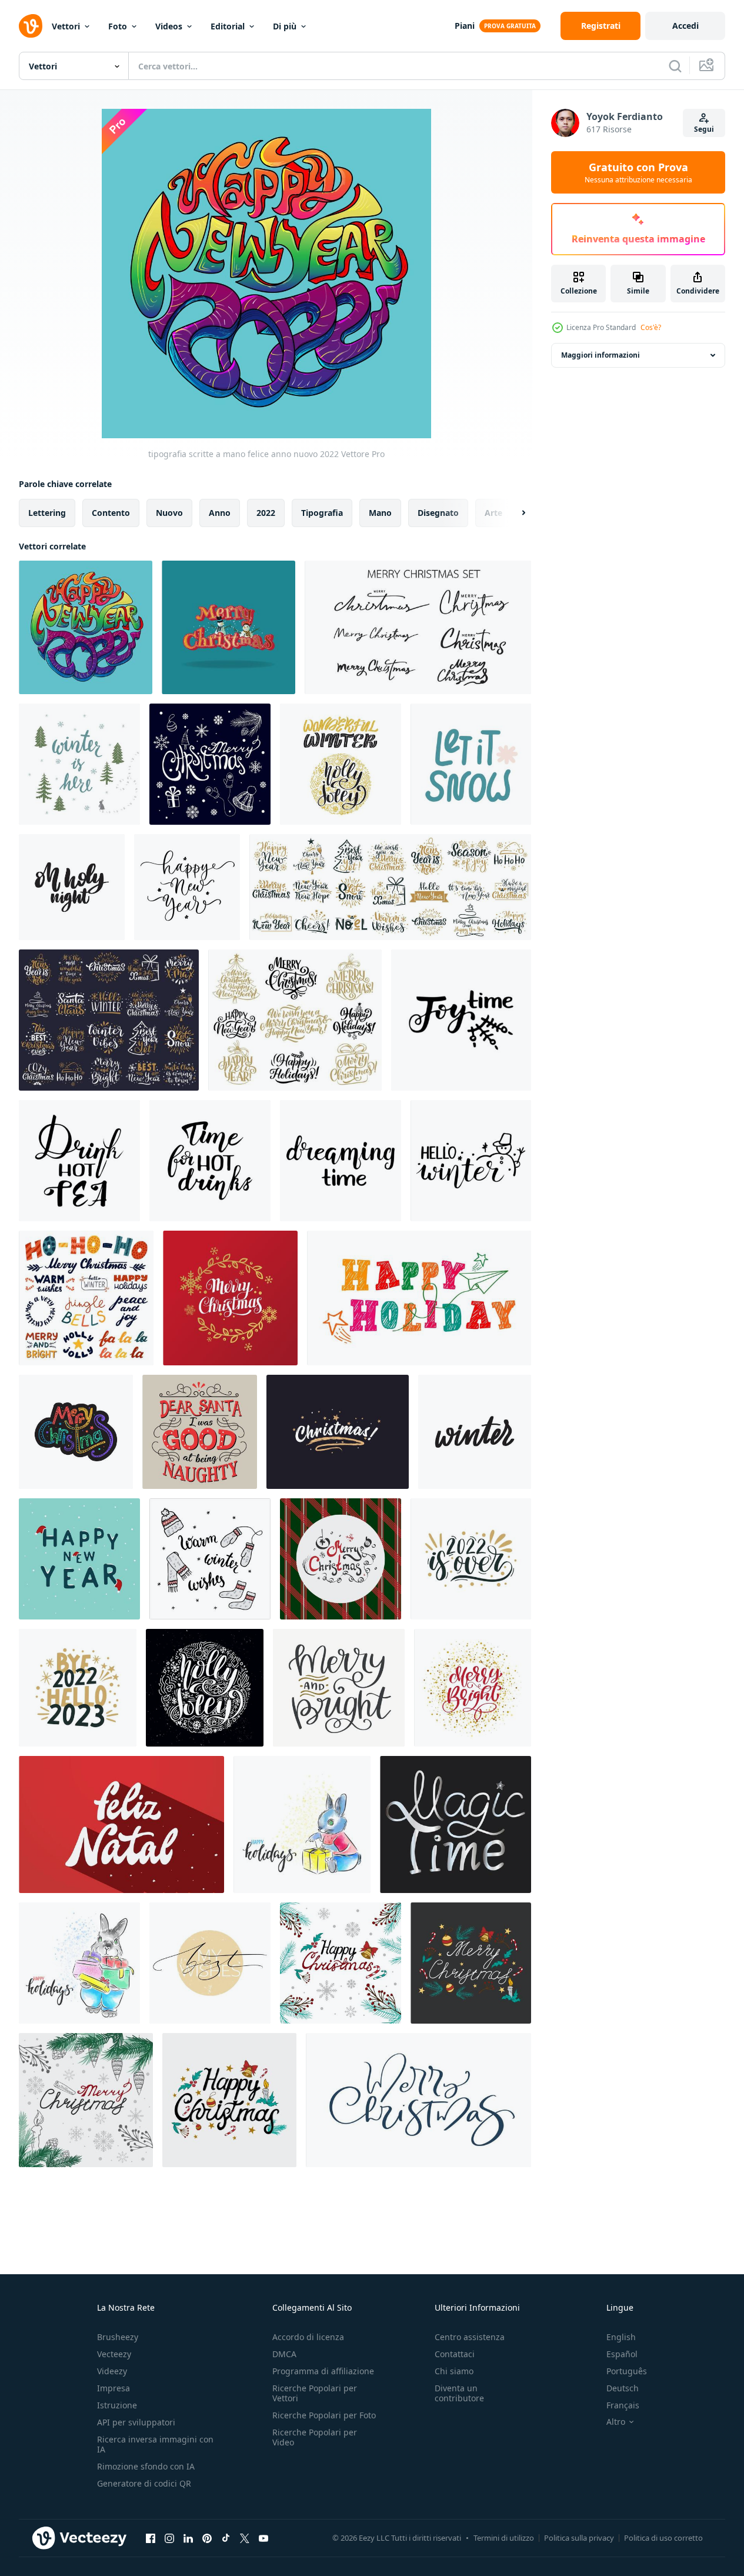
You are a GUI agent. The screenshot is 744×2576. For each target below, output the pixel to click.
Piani (465, 26)
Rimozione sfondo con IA (146, 2466)
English (621, 2337)
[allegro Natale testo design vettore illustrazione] (228, 627)
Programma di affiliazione (323, 2371)
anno (220, 513)
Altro (616, 2422)
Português (627, 2371)
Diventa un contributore (459, 2393)
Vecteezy (114, 2354)
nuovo (169, 513)
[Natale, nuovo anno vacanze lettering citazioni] (295, 1020)
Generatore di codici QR (144, 2483)
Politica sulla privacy (579, 2538)
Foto (118, 26)
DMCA (284, 2354)
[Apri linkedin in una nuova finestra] (188, 2538)
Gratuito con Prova (638, 172)
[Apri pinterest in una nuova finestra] (207, 2538)
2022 (266, 513)
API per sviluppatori (136, 2422)
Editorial (228, 26)
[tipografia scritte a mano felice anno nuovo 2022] (86, 627)
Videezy (112, 2371)
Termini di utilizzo (504, 2538)
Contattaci (455, 2354)
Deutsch (623, 2388)
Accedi (685, 26)
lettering (47, 513)
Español (622, 2354)
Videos (169, 26)
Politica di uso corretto (663, 2538)
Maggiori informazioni (600, 355)
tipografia (322, 513)
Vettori (66, 26)
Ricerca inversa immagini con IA (155, 2444)
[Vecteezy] (31, 26)
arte (493, 513)
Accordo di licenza (308, 2337)
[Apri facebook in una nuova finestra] (151, 2538)
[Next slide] (513, 513)
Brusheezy (118, 2337)
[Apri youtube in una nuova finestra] (263, 2538)
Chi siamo (454, 2371)
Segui (704, 129)
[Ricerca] (675, 66)
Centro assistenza (470, 2337)
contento (111, 513)
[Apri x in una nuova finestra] (245, 2538)
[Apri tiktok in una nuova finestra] (226, 2538)
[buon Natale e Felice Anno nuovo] (76, 1432)
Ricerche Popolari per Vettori (315, 2393)
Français (623, 2405)
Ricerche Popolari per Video (315, 2437)
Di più (285, 26)
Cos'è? (651, 327)
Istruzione (117, 2405)
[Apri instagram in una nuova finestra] (169, 2538)
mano (380, 513)
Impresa (114, 2388)
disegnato (438, 513)
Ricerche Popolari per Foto (324, 2415)
